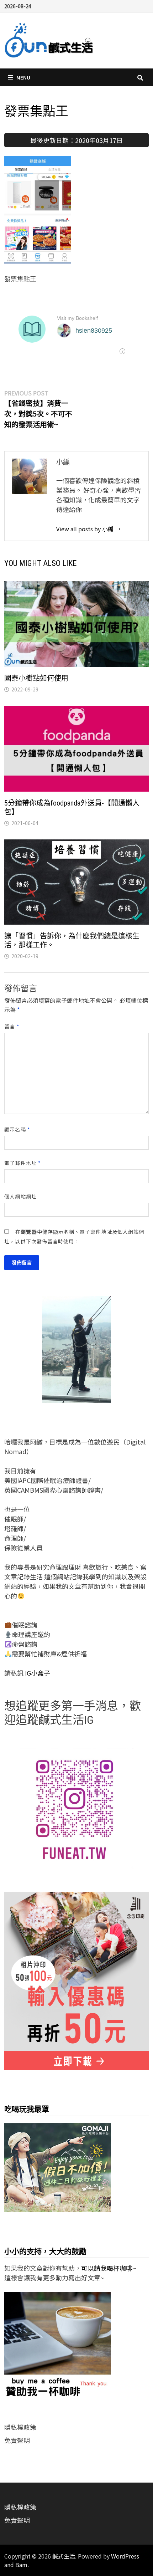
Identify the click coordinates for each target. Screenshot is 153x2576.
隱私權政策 (20, 2427)
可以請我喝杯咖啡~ (109, 2268)
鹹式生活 (64, 2556)
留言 (12, 1026)
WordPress (125, 2556)
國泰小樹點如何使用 (36, 678)
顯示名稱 (17, 1129)
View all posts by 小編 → (88, 529)
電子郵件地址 (23, 1163)
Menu (23, 77)
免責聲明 (17, 2440)
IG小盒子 (37, 1673)
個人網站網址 (20, 1196)
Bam (21, 2565)
